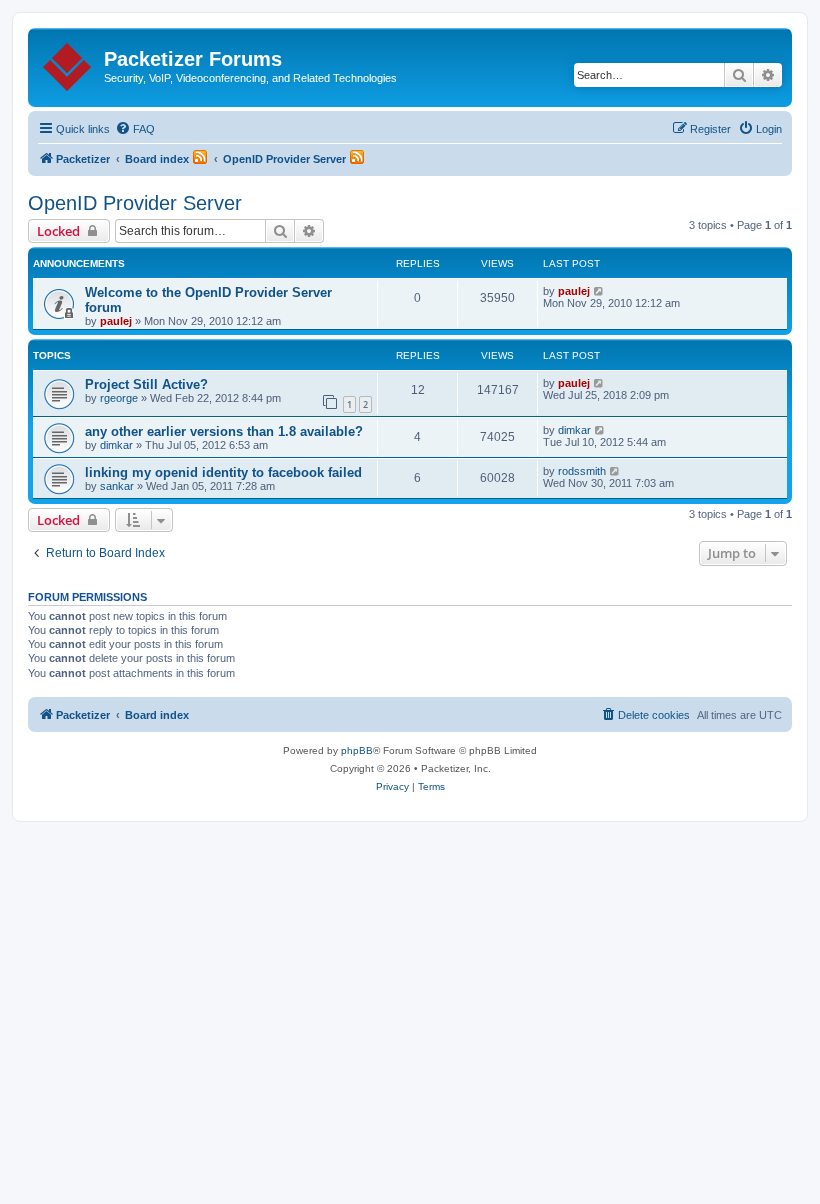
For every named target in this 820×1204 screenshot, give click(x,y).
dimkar (116, 445)
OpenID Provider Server (135, 203)
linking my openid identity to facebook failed (223, 472)
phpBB (357, 750)
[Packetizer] (68, 63)
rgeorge (119, 398)
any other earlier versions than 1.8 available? (224, 431)
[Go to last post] (599, 291)
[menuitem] (135, 129)
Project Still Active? (146, 384)
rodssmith (582, 471)
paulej (116, 321)
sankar (117, 486)
